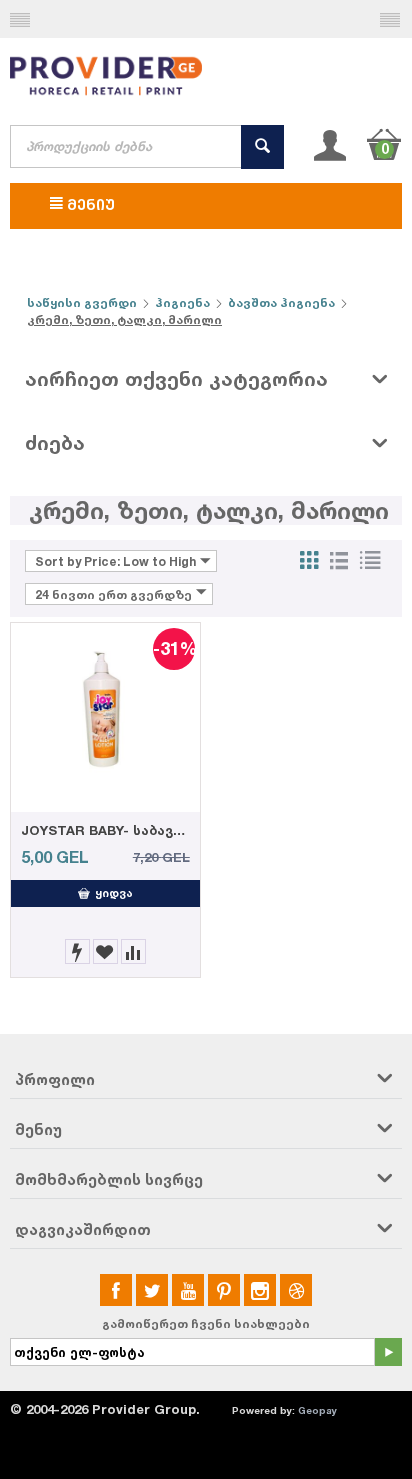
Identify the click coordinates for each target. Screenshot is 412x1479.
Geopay (317, 1410)
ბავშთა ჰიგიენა (281, 302)
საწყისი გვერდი (82, 302)
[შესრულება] (388, 1352)
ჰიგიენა (182, 302)
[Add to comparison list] (133, 951)
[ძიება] (262, 147)
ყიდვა (114, 893)
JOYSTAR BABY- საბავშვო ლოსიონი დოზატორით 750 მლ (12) (105, 830)
